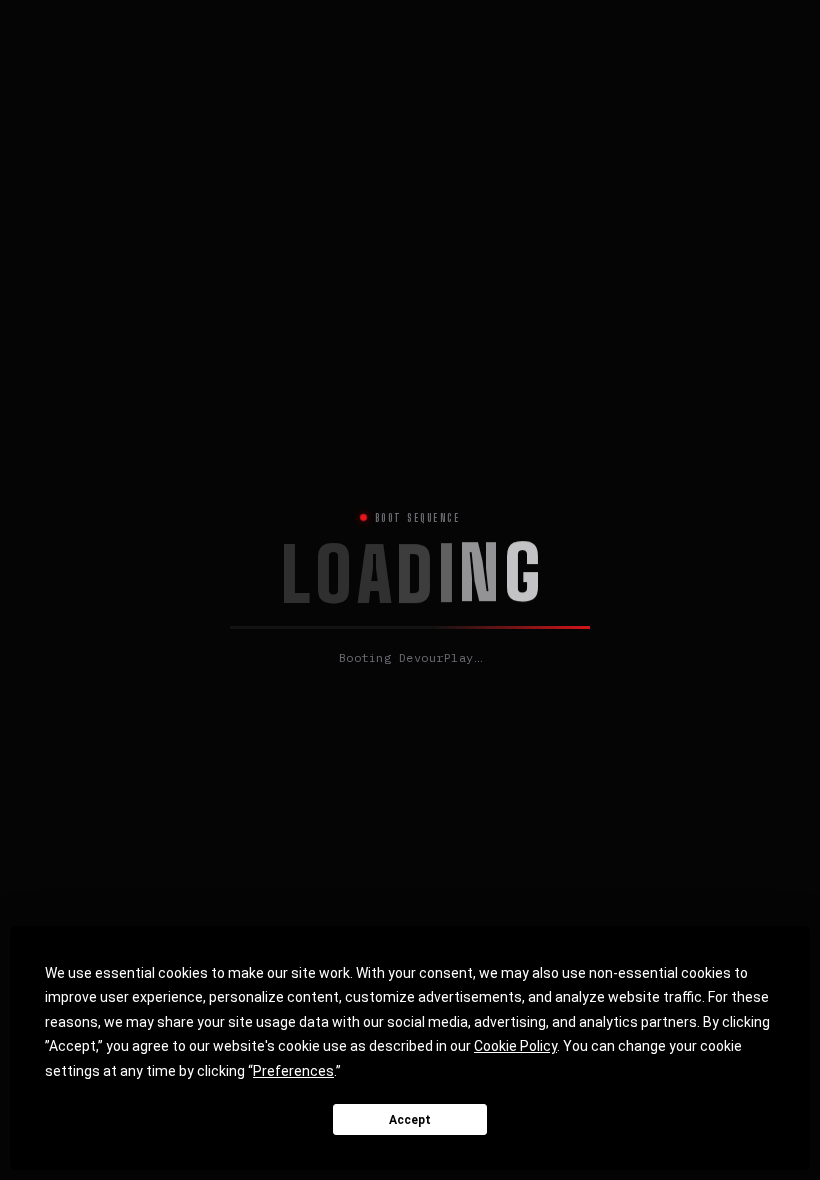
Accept (410, 1120)
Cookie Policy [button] (515, 1046)
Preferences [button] (293, 1071)
